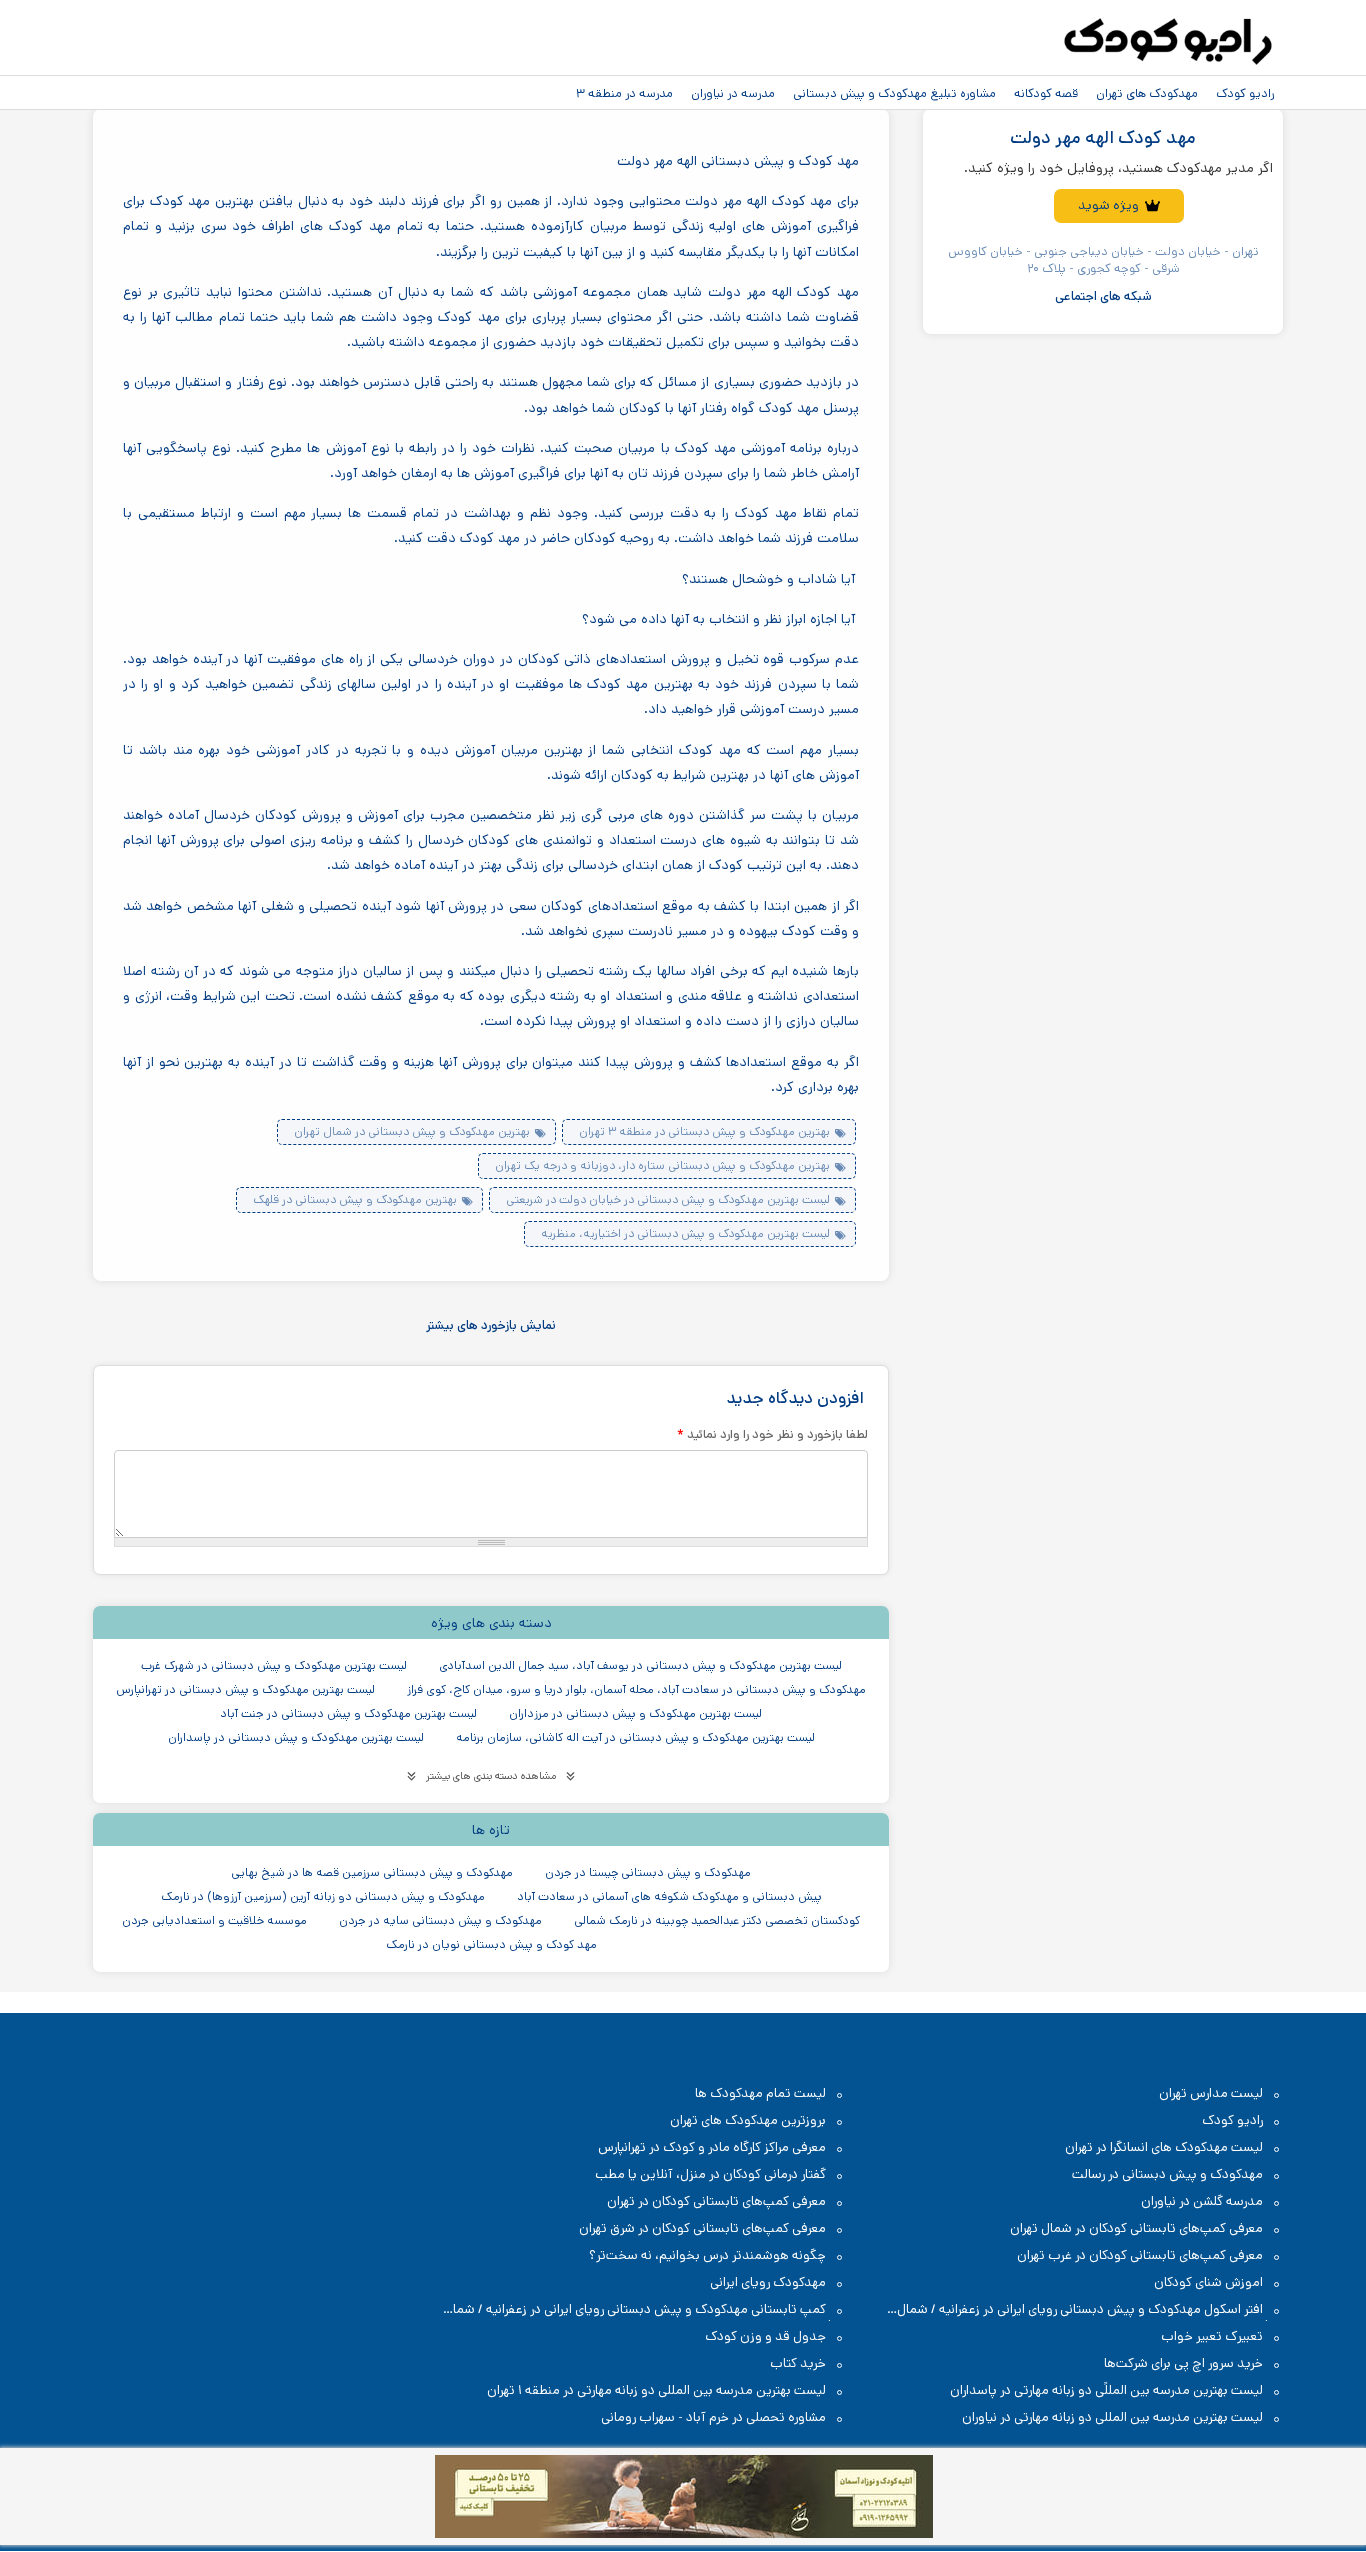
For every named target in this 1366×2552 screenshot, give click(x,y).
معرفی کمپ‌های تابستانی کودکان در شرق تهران (702, 2228)
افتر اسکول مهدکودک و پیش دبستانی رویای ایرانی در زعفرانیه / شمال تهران (1090, 2310)
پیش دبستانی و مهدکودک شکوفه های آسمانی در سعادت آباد (669, 1896)
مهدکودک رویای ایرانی (768, 2282)
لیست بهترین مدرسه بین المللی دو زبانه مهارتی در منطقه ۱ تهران (656, 2390)
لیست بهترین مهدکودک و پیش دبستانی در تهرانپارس (245, 1689)
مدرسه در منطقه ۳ (624, 93)
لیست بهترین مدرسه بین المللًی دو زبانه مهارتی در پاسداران (1106, 2390)
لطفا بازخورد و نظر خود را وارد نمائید (772, 1434)
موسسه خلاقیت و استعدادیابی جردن (214, 1920)
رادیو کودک (1245, 93)
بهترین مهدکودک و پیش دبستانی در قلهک (355, 1199)
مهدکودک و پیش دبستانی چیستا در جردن (648, 1872)
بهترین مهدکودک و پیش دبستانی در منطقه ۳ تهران (704, 1131)
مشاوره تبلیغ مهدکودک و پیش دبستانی (894, 93)
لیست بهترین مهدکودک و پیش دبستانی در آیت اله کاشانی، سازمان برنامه (635, 1737)
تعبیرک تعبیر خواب (1212, 2336)
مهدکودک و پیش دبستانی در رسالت (1167, 2174)
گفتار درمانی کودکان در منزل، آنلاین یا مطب (710, 2174)
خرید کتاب (798, 2363)
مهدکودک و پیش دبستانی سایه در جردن (440, 1920)
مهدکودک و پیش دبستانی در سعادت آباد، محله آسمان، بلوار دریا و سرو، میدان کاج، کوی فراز (636, 1689)
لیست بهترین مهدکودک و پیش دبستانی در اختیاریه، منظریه (685, 1233)
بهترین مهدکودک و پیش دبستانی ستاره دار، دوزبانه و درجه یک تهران (662, 1165)
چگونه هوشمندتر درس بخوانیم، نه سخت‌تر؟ (707, 2255)
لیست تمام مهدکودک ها (760, 2093)
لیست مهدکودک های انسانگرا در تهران (1164, 2147)
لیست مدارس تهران (1211, 2093)
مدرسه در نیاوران (733, 93)
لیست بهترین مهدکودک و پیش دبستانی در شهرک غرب (274, 1665)
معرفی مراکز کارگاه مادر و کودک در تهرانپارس (712, 2147)
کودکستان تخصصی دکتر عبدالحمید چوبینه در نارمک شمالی (717, 1920)
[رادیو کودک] (1168, 42)
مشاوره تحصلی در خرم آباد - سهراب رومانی (713, 2417)
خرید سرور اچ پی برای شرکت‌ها (1183, 2363)
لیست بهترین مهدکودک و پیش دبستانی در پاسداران (296, 1737)
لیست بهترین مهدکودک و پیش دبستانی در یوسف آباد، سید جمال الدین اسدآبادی (640, 1665)
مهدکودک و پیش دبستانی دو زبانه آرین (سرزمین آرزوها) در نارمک (323, 1896)
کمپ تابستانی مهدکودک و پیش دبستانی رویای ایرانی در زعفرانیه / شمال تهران (645, 2310)
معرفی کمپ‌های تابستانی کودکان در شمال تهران (1136, 2228)
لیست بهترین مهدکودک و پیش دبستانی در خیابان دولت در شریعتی (668, 1199)
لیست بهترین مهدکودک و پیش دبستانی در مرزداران (635, 1713)
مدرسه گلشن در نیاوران (1202, 2201)
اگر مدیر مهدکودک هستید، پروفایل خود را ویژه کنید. (1118, 168)
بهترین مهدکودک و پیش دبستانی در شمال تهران (412, 1131)
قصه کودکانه (1046, 93)
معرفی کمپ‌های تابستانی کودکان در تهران (716, 2201)
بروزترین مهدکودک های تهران (748, 2120)
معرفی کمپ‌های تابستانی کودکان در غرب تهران (1140, 2255)
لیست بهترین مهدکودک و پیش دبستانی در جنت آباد (348, 1713)
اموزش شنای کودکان (1208, 2282)
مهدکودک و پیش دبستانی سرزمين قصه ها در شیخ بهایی (372, 1872)
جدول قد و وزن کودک (765, 2336)
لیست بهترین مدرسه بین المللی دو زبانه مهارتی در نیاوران (1112, 2417)
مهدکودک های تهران (1147, 93)
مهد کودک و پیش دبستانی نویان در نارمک (491, 1944)
